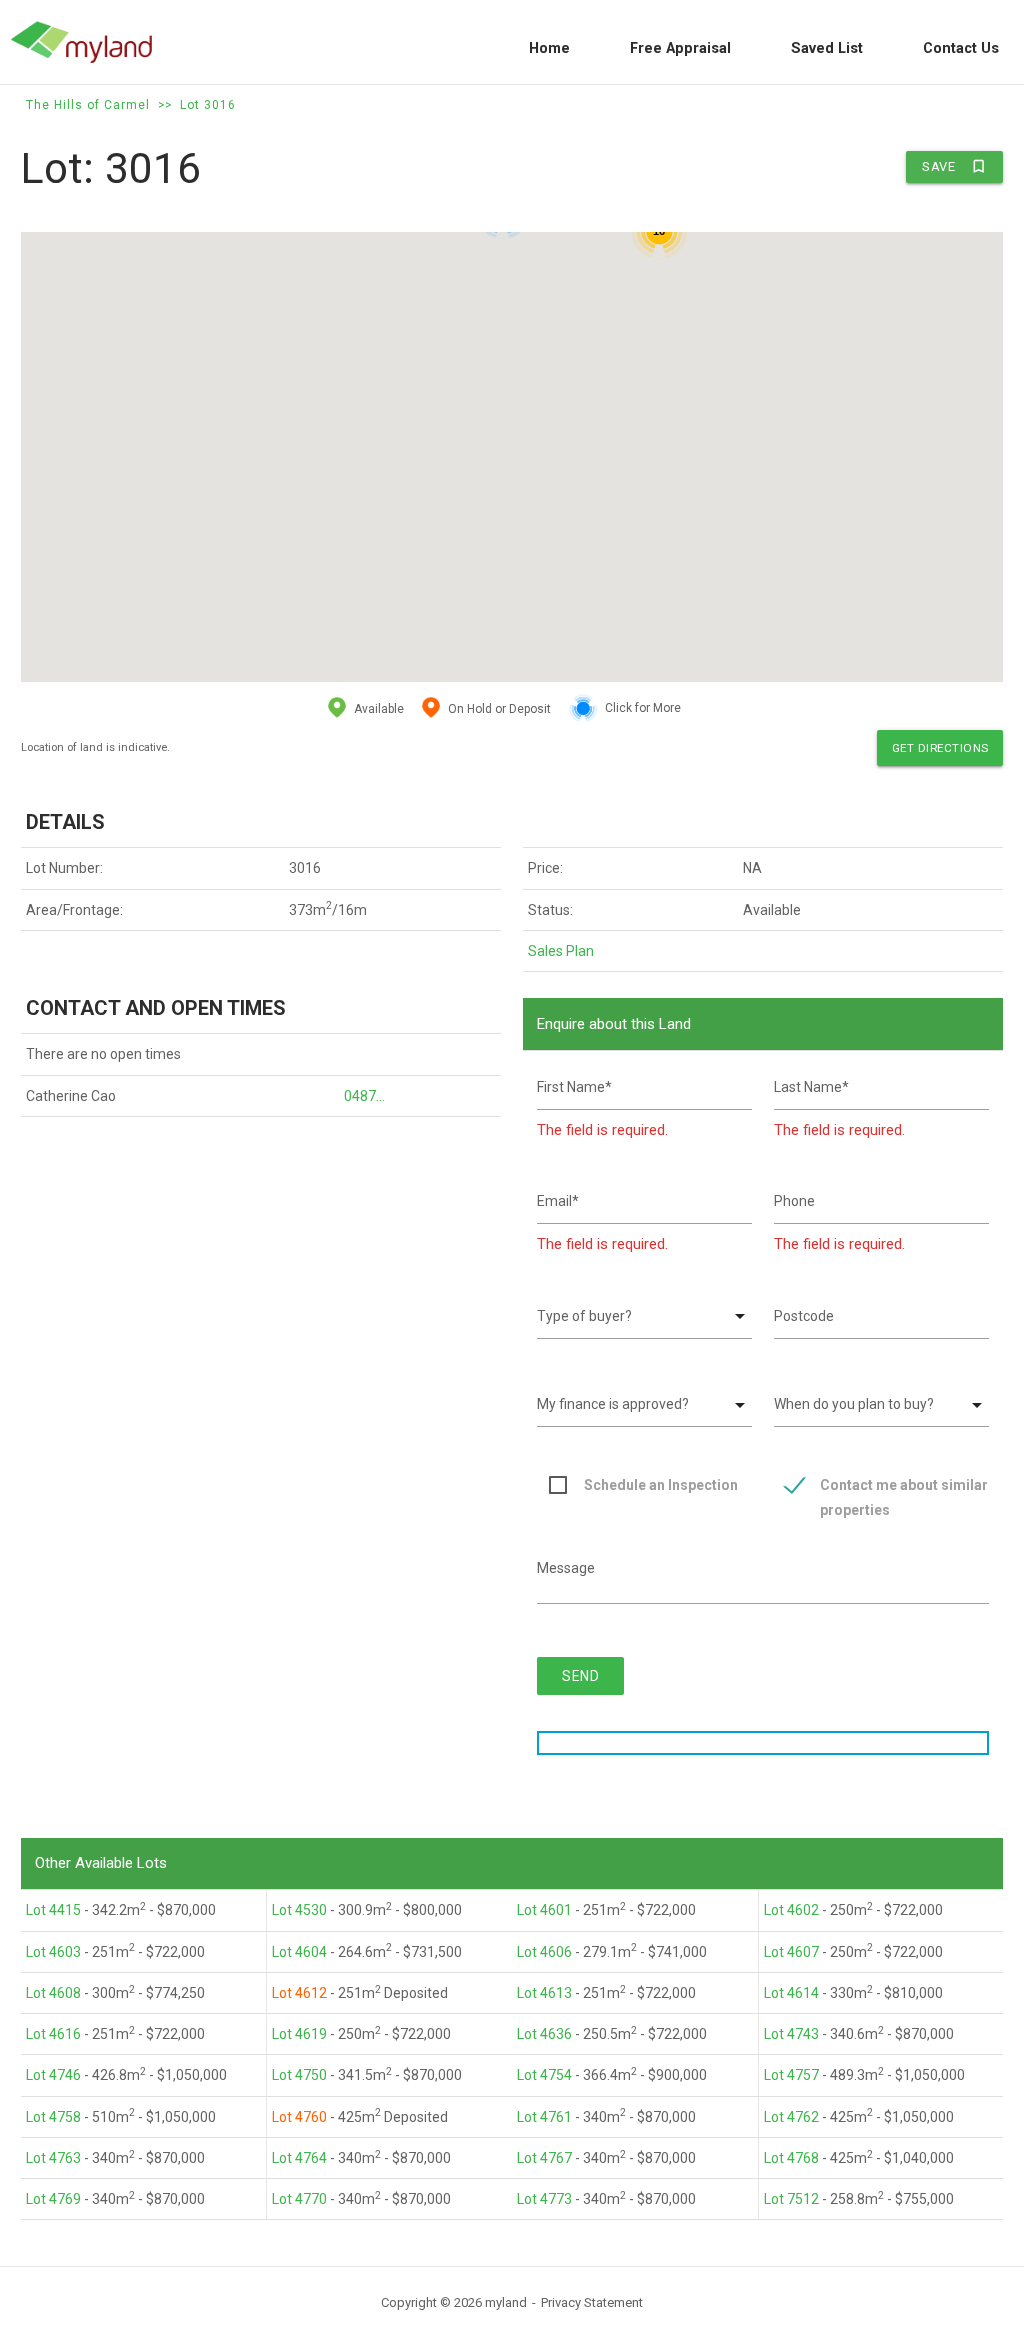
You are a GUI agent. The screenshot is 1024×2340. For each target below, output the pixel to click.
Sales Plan (561, 951)
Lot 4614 (791, 1993)
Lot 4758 (53, 2117)
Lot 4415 (53, 1910)
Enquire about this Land (614, 1024)
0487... (364, 1096)
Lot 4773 (544, 2199)
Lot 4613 (544, 1993)
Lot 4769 (53, 2199)
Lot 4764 (299, 2158)
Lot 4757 (791, 2075)
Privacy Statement (592, 2302)
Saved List (827, 48)
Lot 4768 (791, 2158)
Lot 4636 (544, 2034)
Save (954, 166)
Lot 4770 (299, 2199)
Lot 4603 (53, 1952)
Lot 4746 (53, 2075)
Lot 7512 (791, 2199)
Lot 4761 (544, 2117)
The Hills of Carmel (88, 105)
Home (549, 48)
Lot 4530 (299, 1910)
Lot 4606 (544, 1952)
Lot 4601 (544, 1910)
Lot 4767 (544, 2158)
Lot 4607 (791, 1952)
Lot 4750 (299, 2075)
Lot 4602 (791, 1910)
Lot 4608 (53, 1993)
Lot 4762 (791, 2117)
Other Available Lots (101, 1863)
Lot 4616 (53, 2034)
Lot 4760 (299, 2117)
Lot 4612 (299, 1993)
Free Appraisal (680, 48)
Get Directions (940, 748)
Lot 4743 (791, 2034)
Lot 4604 (299, 1952)
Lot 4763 (53, 2158)
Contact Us (961, 48)
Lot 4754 (544, 2075)
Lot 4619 (299, 2034)
